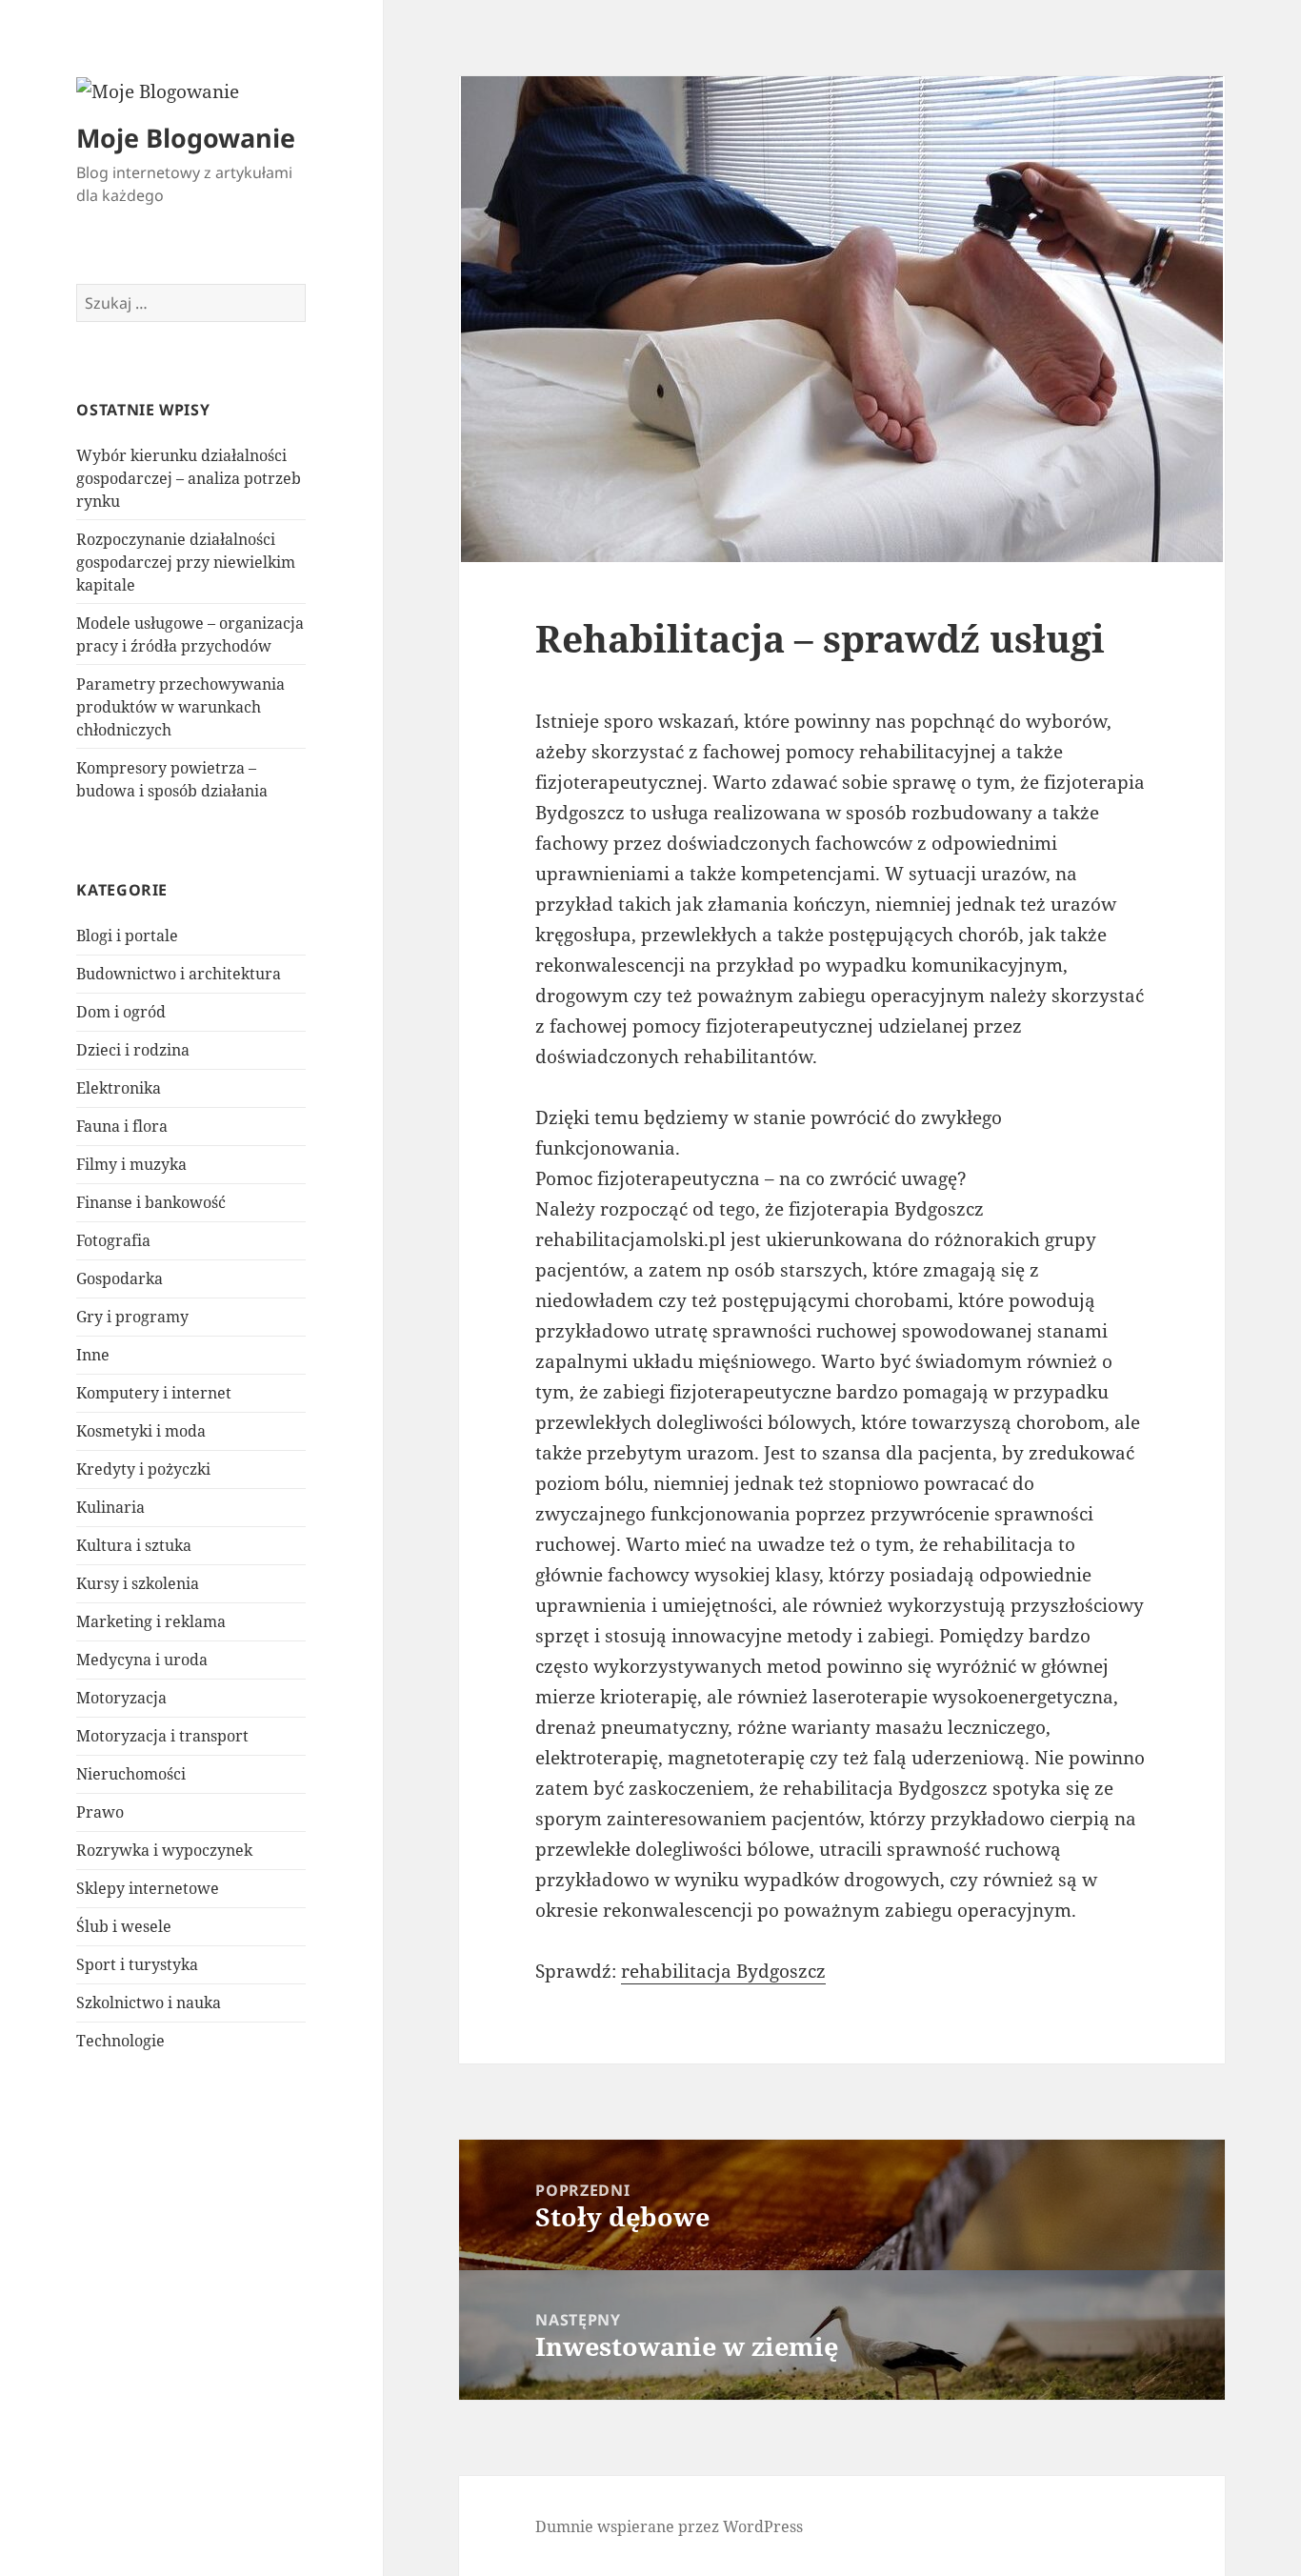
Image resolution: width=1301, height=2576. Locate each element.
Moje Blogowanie (186, 138)
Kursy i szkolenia (138, 1583)
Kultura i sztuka (134, 1545)
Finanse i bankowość (151, 1202)
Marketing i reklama (151, 1621)
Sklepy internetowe (148, 1888)
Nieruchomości (131, 1774)
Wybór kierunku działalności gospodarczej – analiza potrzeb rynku (189, 478)
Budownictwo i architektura (179, 974)
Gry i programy (132, 1317)
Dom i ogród (121, 1012)
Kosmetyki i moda (141, 1431)
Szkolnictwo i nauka (149, 2002)
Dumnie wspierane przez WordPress (669, 2526)
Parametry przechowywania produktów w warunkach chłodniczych (180, 707)
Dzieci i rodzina (133, 1050)
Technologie (120, 2041)
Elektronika (119, 1088)
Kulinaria (110, 1507)
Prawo (100, 1812)
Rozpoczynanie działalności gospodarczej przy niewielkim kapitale (186, 562)
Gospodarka (120, 1278)
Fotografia (113, 1240)
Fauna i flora (122, 1126)
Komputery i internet (154, 1393)
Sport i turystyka (137, 1964)
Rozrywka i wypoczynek (164, 1850)
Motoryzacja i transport (162, 1736)
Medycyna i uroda (142, 1660)
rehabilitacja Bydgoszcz (723, 1971)
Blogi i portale (127, 936)
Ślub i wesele (124, 1926)
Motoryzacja (121, 1698)
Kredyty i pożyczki (143, 1469)
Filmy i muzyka (131, 1164)
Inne (93, 1355)
